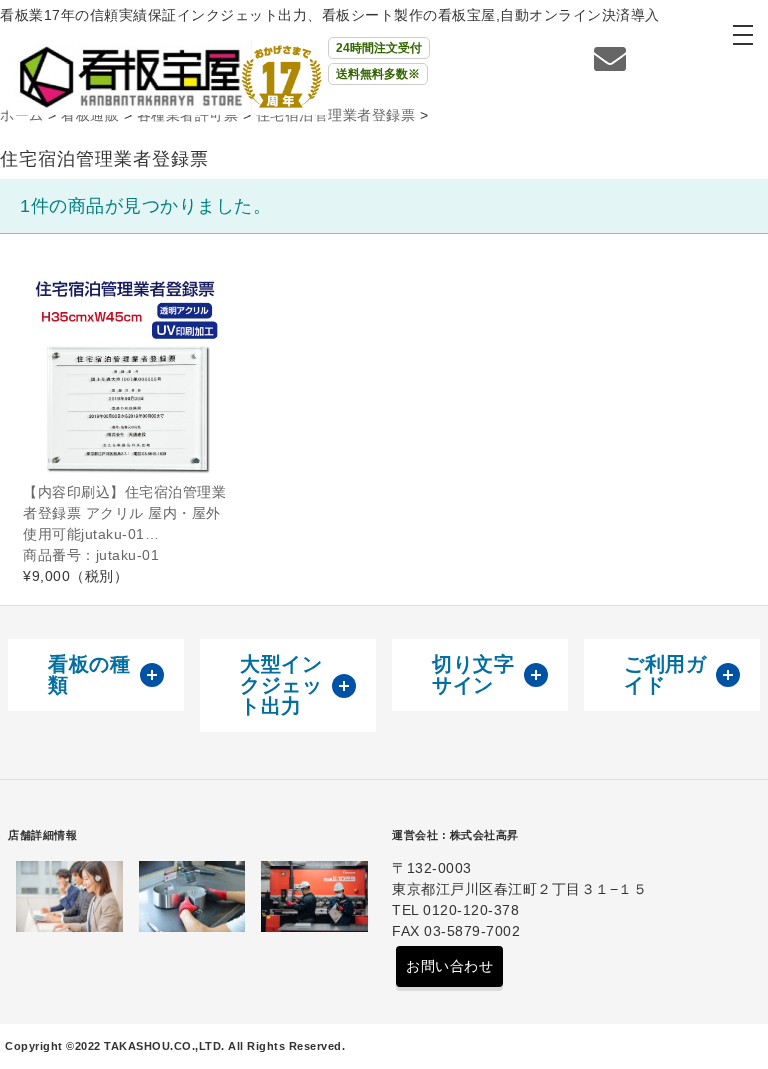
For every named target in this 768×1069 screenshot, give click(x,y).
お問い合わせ (449, 966)
